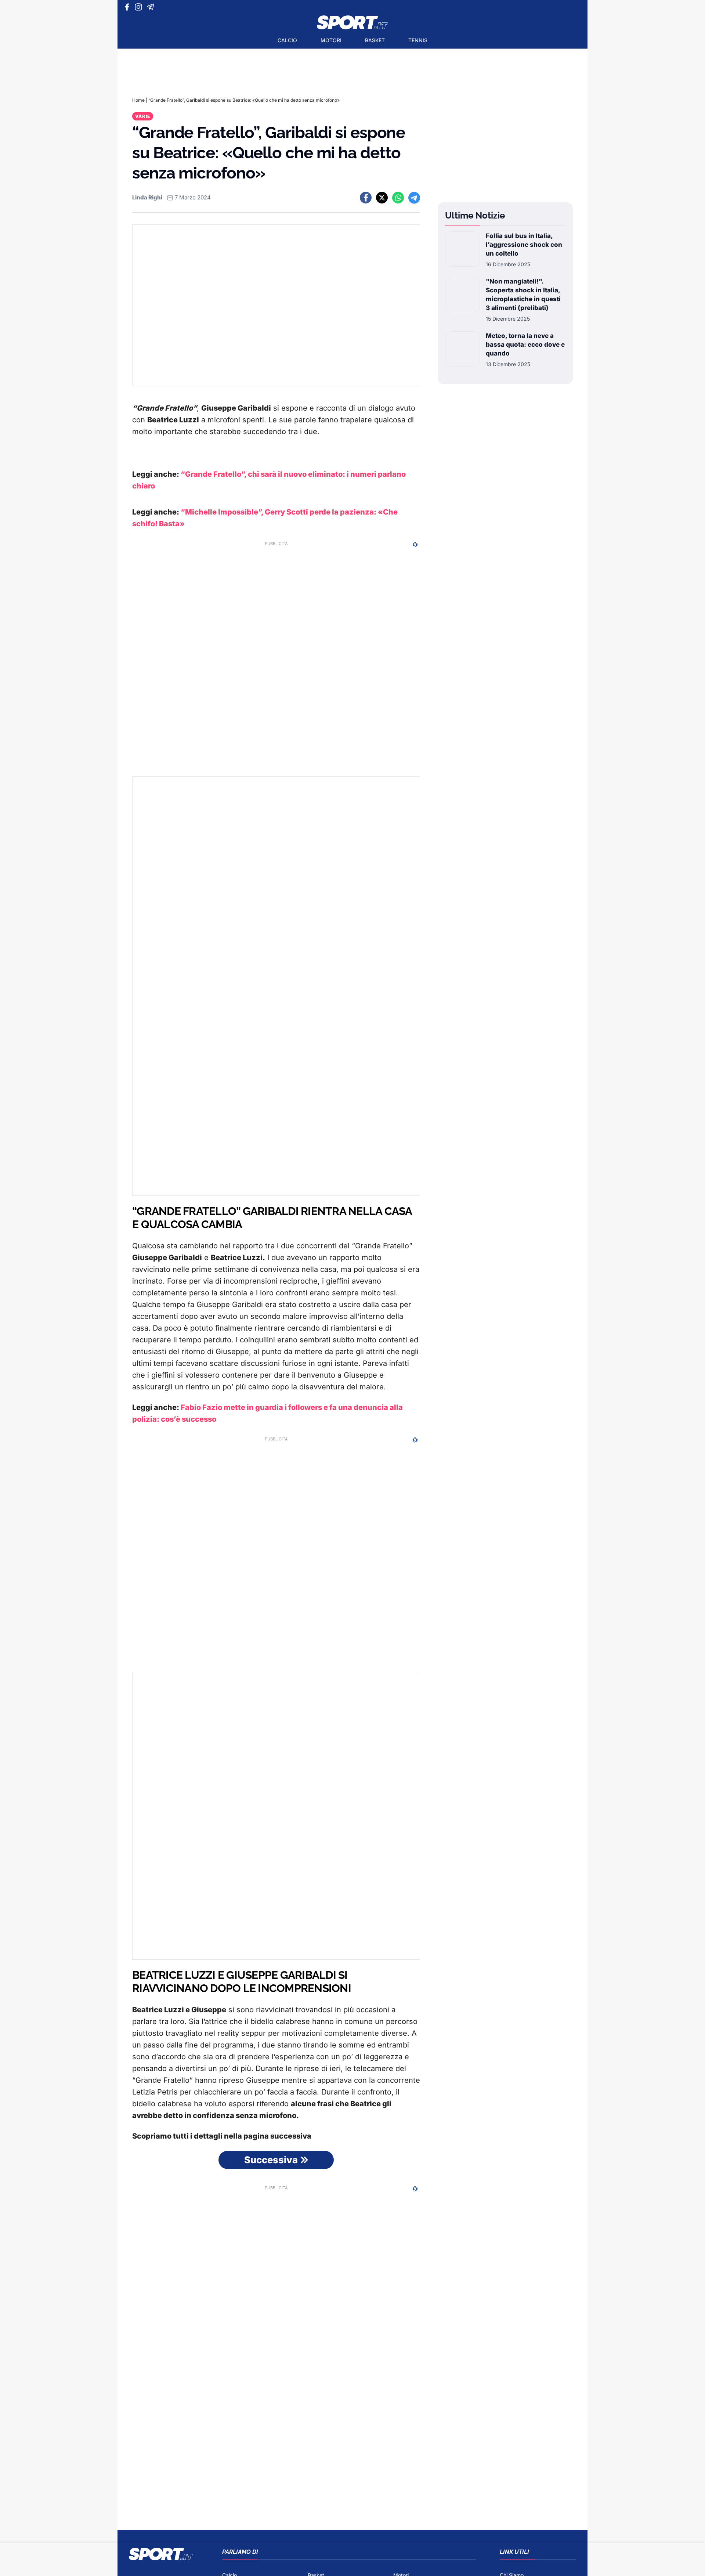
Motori (331, 40)
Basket (375, 40)
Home (138, 100)
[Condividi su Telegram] (414, 198)
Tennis (418, 40)
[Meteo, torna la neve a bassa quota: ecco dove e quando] (462, 350)
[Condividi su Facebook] (366, 198)
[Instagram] (140, 7)
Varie (143, 116)
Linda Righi (147, 197)
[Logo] (352, 22)
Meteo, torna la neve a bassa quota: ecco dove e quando (525, 344)
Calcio (287, 40)
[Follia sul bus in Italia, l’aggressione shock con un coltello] (462, 250)
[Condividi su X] (382, 198)
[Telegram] (152, 7)
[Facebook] (129, 7)
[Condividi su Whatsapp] (398, 198)
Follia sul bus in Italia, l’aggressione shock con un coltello (524, 245)
